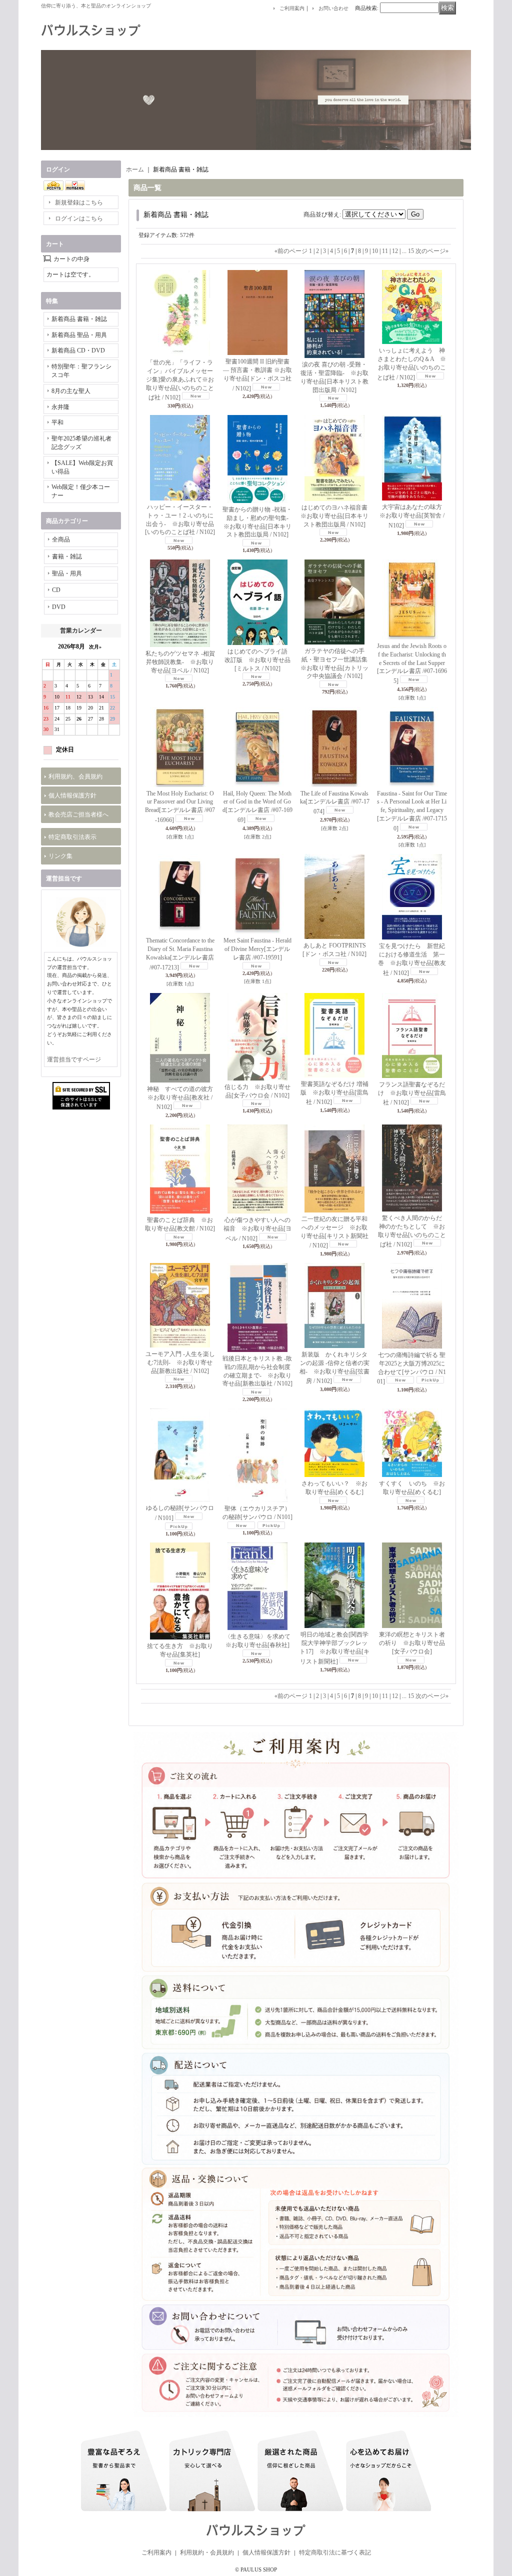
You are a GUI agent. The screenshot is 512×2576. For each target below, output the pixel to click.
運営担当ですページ (74, 1059)
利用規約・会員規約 (207, 2552)
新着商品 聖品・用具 (79, 335)
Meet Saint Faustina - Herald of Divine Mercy (257, 949)
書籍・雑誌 (67, 556)
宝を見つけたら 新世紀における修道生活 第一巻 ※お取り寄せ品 (412, 959)
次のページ (432, 251)
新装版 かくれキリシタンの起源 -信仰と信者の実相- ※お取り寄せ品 (334, 1368)
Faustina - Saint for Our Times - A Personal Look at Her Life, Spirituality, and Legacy (412, 811)
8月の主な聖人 (71, 391)
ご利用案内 (292, 8)
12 (395, 251)
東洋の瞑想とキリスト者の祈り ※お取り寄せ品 (412, 1643)
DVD (59, 607)
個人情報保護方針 (72, 795)
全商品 (61, 539)
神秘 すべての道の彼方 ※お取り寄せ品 (183, 1098)
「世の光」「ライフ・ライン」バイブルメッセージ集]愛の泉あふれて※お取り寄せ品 (180, 380)
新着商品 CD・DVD (78, 350)
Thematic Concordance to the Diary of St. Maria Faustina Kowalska (180, 954)
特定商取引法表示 (72, 837)
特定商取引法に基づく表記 (335, 2552)
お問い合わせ (333, 8)
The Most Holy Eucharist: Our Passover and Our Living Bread (180, 807)
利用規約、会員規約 (75, 776)
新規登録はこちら (79, 202)
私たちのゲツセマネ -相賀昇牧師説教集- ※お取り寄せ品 (180, 662)
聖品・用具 (67, 573)
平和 (57, 422)
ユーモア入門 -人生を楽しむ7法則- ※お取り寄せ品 (180, 1362)
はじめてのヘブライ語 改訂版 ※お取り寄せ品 (259, 660)
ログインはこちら (79, 218)
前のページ (291, 251)
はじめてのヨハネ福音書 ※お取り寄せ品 (337, 516)
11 (385, 251)
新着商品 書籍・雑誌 (79, 319)
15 (411, 251)
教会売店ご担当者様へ (78, 814)
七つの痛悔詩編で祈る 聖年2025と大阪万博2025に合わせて (411, 1368)
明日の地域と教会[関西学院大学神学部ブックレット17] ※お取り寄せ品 (334, 1648)
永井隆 (60, 407)
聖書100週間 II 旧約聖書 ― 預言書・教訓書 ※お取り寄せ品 (257, 375)
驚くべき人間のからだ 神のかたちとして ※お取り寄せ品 (413, 1231)
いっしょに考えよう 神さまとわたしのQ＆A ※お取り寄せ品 (411, 364)
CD (56, 590)
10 (375, 251)
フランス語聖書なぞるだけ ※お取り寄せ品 (412, 1094)
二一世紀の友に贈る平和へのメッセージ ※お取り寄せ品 (334, 1232)
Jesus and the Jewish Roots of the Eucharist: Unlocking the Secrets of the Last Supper (412, 663)
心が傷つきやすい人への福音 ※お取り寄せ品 (257, 1229)
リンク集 (60, 856)
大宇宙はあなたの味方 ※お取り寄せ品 (414, 516)
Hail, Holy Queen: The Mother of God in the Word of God (257, 807)
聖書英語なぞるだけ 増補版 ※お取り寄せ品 (334, 1093)
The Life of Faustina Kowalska (335, 803)
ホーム (135, 169)
